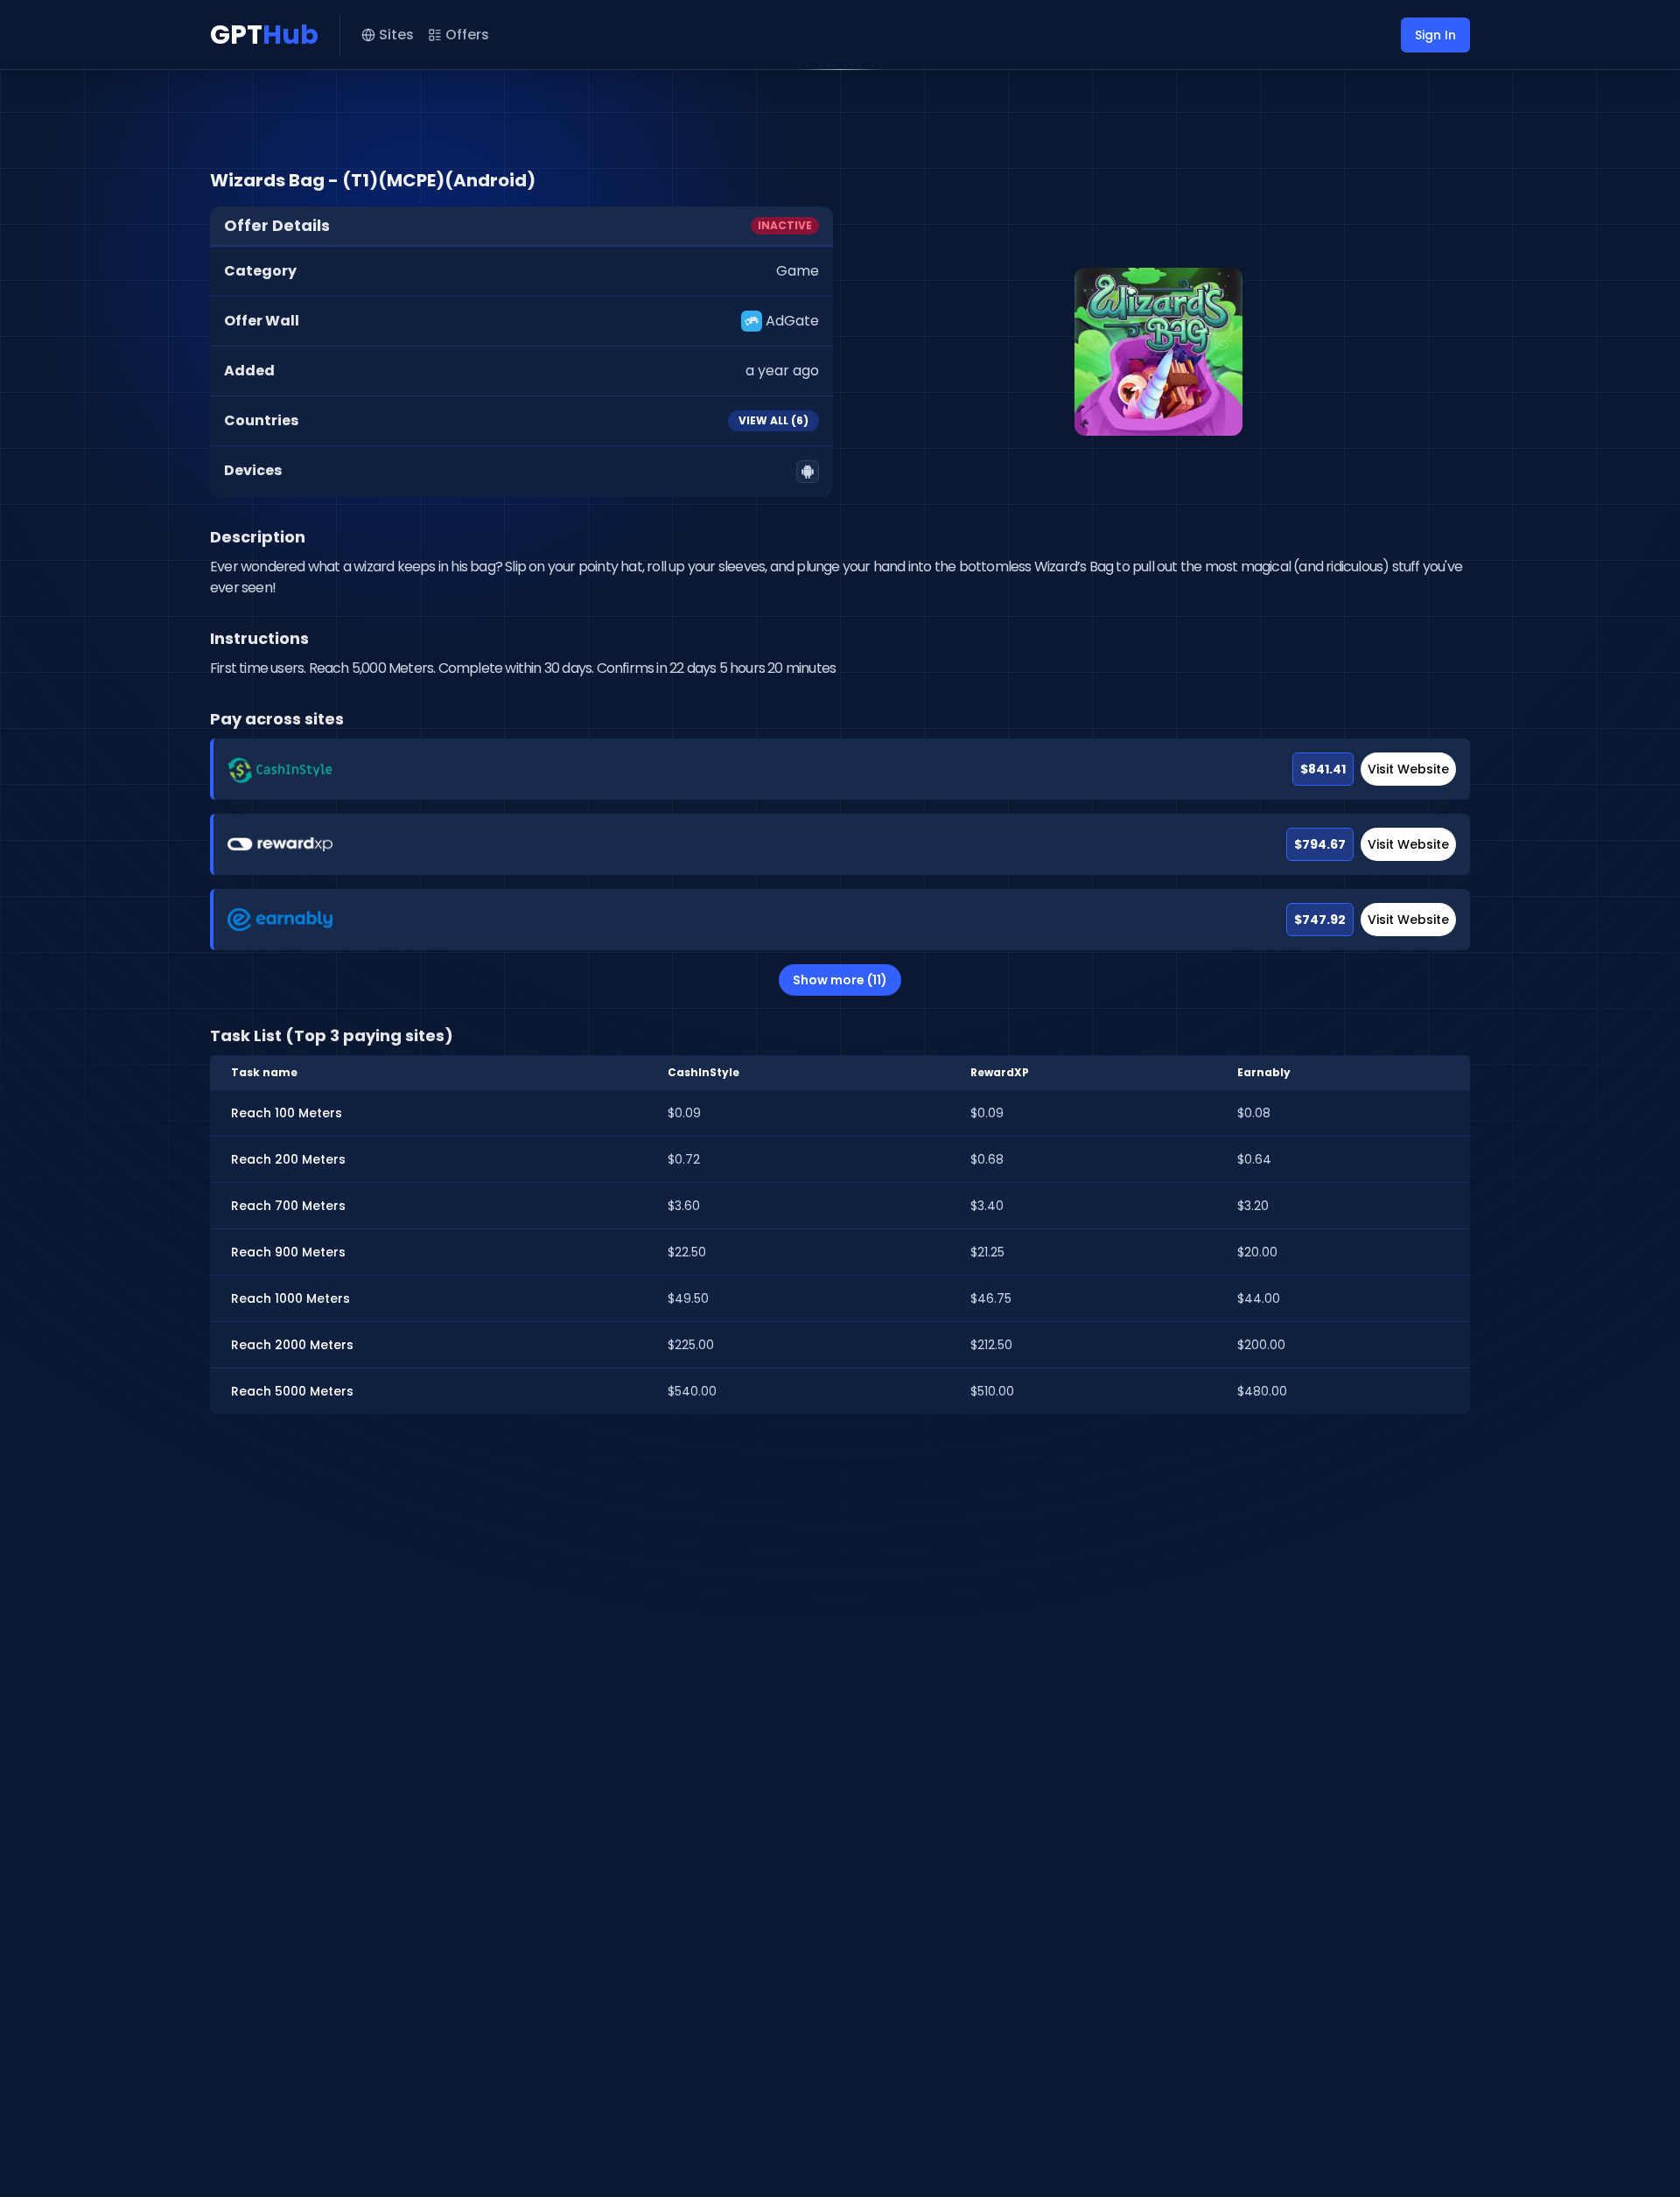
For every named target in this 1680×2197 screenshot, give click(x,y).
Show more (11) (840, 980)
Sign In (1435, 35)
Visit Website (1408, 769)
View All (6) (773, 420)
